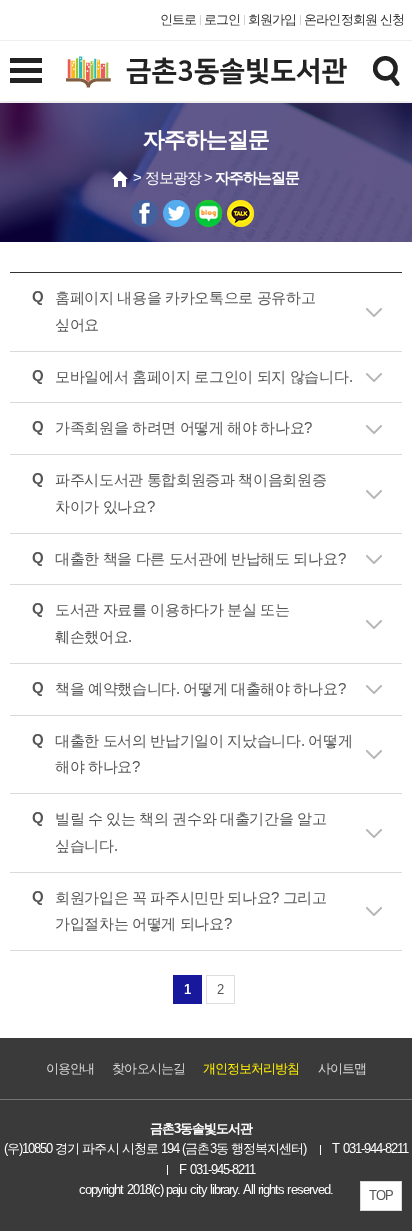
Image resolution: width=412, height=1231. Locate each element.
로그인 (222, 19)
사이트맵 (342, 1068)
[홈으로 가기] (121, 179)
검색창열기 (386, 70)
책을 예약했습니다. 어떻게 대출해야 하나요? (200, 689)
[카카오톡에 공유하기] (240, 213)
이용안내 (70, 1068)
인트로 (178, 19)
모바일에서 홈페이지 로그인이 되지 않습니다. (203, 377)
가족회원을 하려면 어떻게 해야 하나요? (183, 428)
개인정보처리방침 (251, 1068)
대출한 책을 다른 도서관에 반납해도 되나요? (200, 559)
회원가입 (272, 19)
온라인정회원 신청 (354, 19)
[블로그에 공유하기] (208, 213)
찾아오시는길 (148, 1068)
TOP (381, 1195)
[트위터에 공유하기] (176, 213)
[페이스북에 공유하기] (144, 213)
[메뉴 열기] (26, 70)
